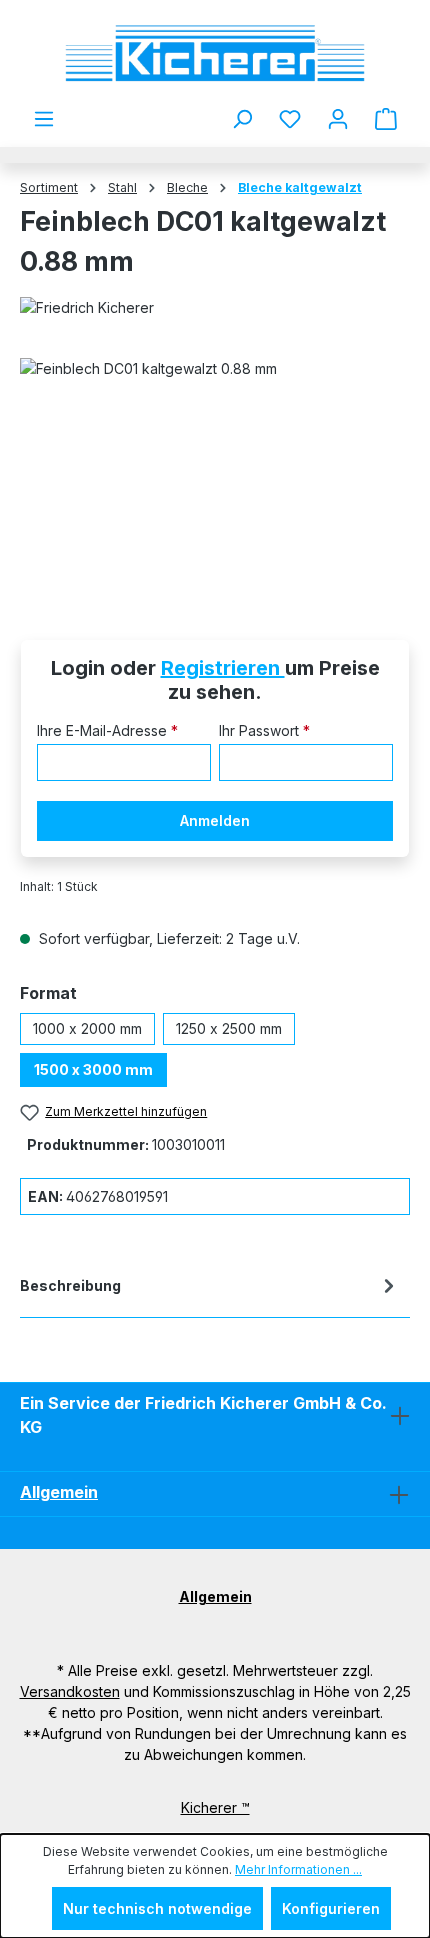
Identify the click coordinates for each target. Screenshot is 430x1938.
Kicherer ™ (215, 1807)
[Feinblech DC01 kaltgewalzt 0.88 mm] (215, 470)
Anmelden (215, 820)
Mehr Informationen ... (298, 1869)
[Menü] (44, 119)
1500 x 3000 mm (93, 1069)
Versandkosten (70, 1691)
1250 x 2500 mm (229, 1028)
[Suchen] (242, 119)
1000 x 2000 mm (87, 1028)
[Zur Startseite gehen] (215, 53)
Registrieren (223, 668)
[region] (215, 470)
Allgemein (59, 1492)
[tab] (210, 1289)
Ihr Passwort (264, 730)
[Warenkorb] (386, 119)
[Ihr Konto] (338, 119)
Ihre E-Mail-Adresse (107, 730)
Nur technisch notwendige (157, 1908)
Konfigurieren (331, 1908)
